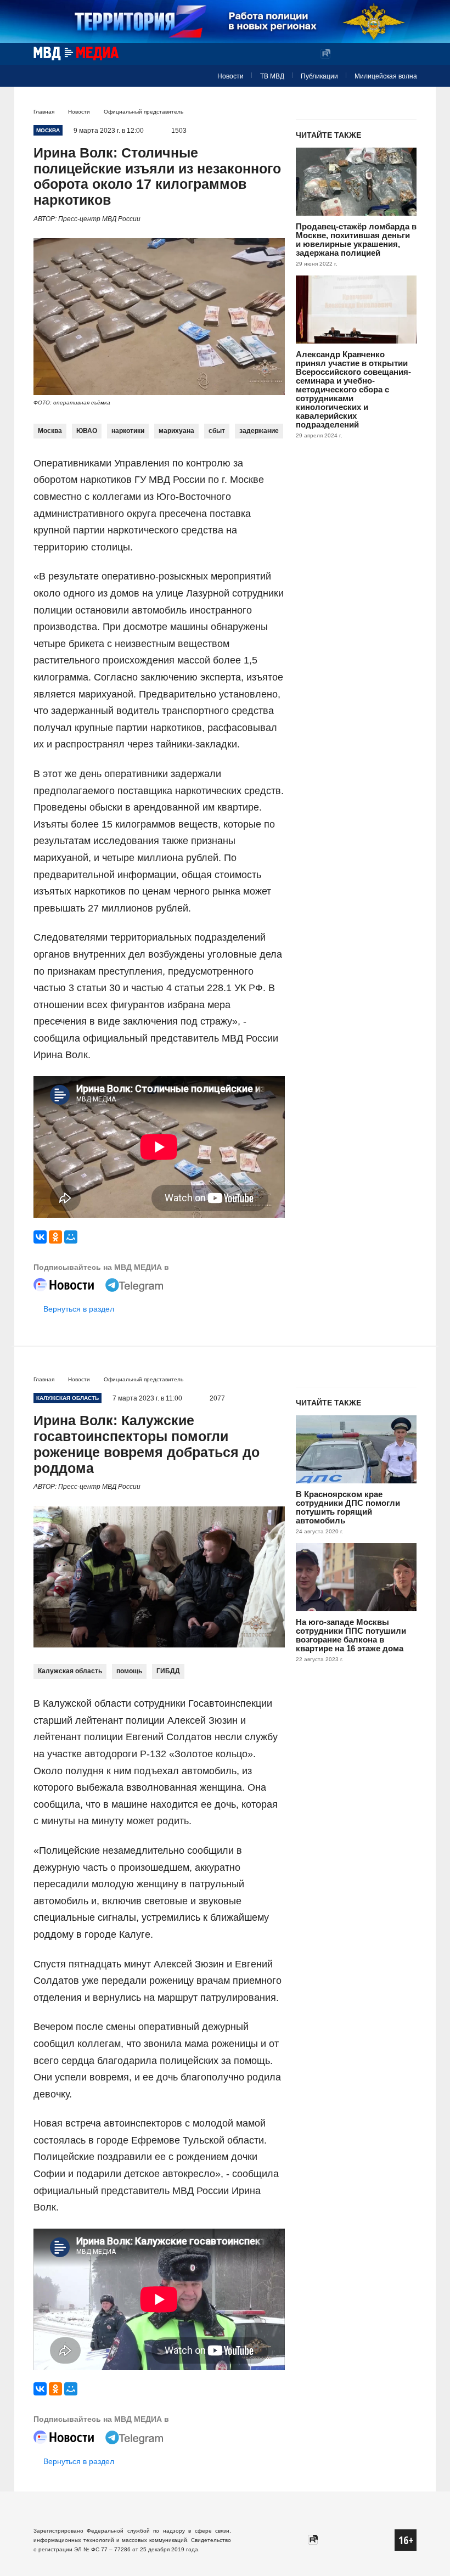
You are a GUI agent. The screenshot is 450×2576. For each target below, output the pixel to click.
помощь (129, 1671)
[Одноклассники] (55, 1237)
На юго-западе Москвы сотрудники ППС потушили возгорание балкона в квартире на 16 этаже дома (351, 1635)
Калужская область (70, 1671)
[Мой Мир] (71, 1237)
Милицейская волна (386, 76)
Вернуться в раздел (79, 1309)
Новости (230, 76)
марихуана (176, 431)
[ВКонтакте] (40, 1237)
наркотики (128, 431)
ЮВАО (87, 431)
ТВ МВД (272, 76)
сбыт (217, 431)
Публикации (319, 76)
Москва (50, 431)
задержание (259, 431)
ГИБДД (168, 1671)
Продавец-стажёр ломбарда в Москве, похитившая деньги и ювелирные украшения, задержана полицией (356, 240)
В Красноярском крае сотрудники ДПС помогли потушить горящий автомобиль (348, 1507)
